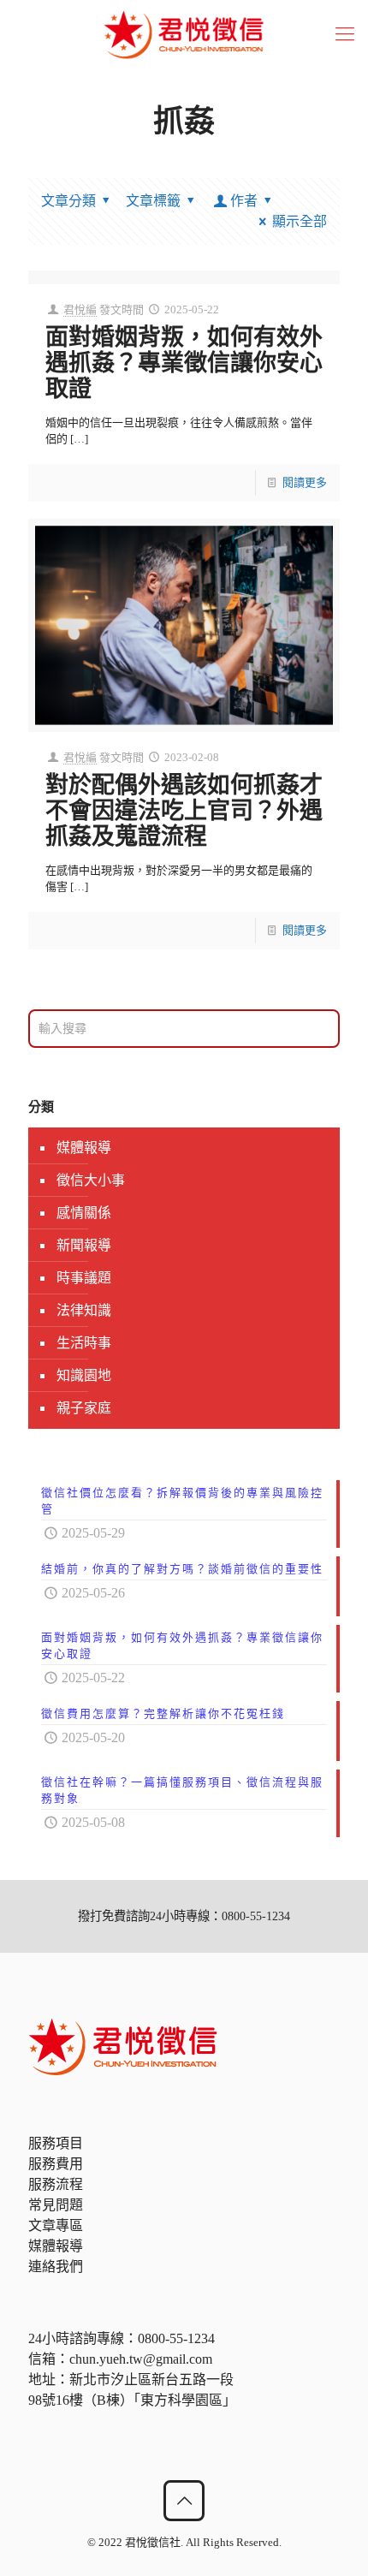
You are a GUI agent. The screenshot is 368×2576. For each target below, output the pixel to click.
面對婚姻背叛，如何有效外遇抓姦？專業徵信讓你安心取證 (184, 363)
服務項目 (56, 2143)
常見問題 (56, 2205)
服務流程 (56, 2184)
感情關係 (84, 1213)
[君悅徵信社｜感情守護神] (184, 34)
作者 (244, 201)
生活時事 (84, 1343)
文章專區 (56, 2225)
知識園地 (84, 1375)
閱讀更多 (305, 482)
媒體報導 (84, 1148)
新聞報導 (84, 1245)
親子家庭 (84, 1408)
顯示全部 (300, 221)
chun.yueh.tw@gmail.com (141, 2359)
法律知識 (84, 1310)
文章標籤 (153, 201)
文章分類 (68, 201)
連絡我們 (56, 2267)
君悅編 (80, 309)
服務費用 (56, 2164)
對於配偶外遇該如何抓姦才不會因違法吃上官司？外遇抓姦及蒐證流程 (184, 811)
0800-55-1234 (176, 2338)
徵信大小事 (91, 1180)
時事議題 (84, 1278)
